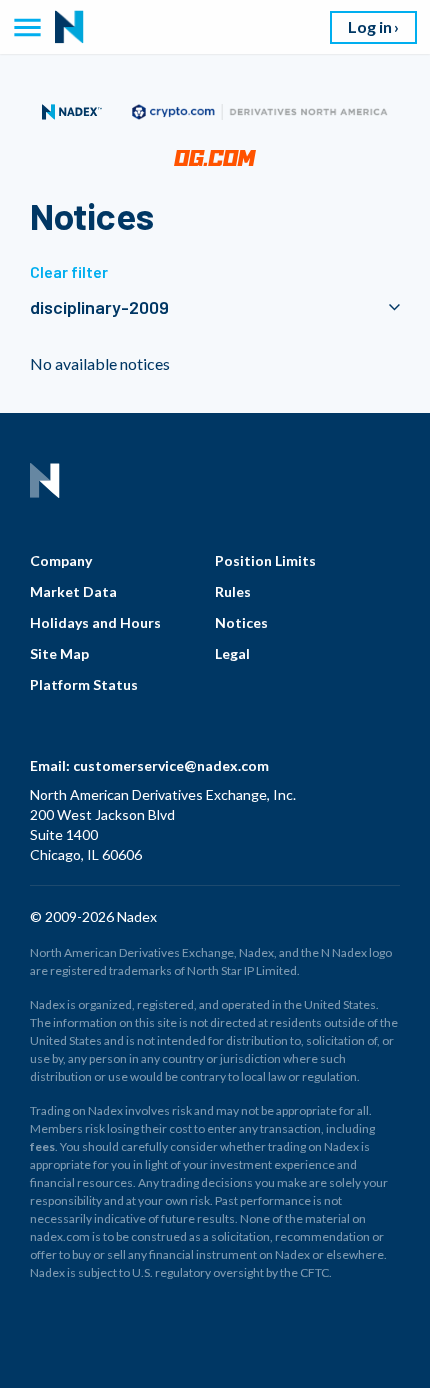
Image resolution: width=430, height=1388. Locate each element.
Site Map (59, 653)
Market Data (73, 591)
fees (42, 1146)
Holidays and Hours (95, 622)
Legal (232, 653)
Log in (370, 26)
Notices (241, 622)
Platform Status (84, 684)
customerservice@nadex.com (171, 765)
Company (61, 560)
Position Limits (265, 560)
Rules (233, 591)
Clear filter (69, 271)
